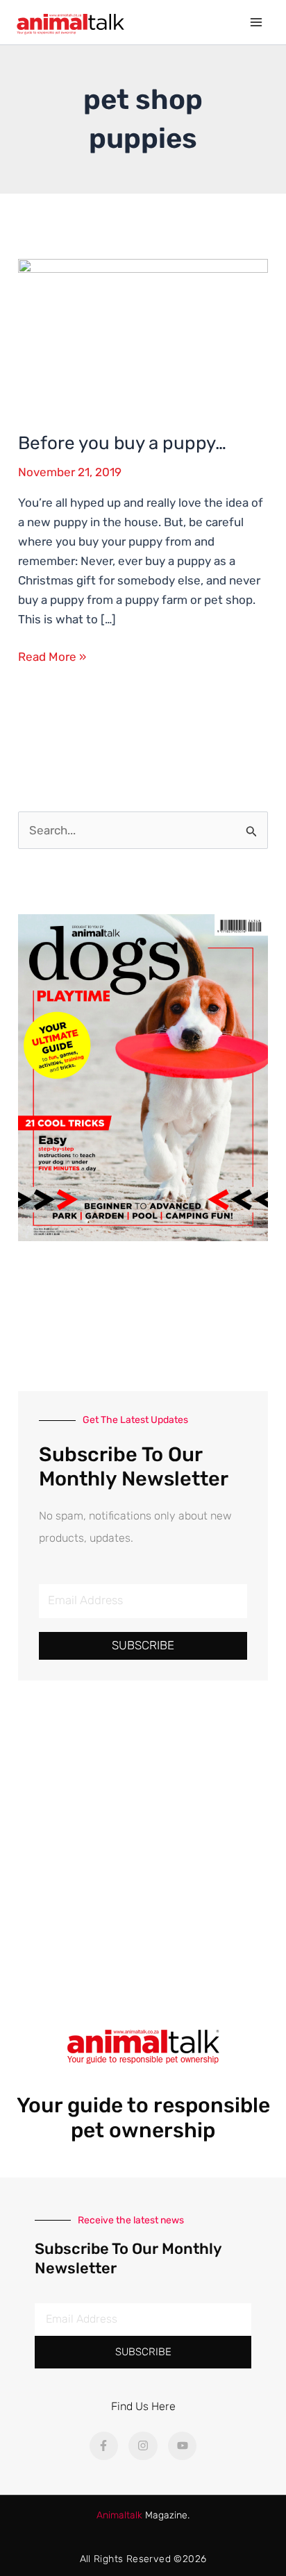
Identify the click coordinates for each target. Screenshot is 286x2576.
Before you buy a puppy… (122, 443)
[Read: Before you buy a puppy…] (143, 335)
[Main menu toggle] (257, 22)
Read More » (52, 655)
